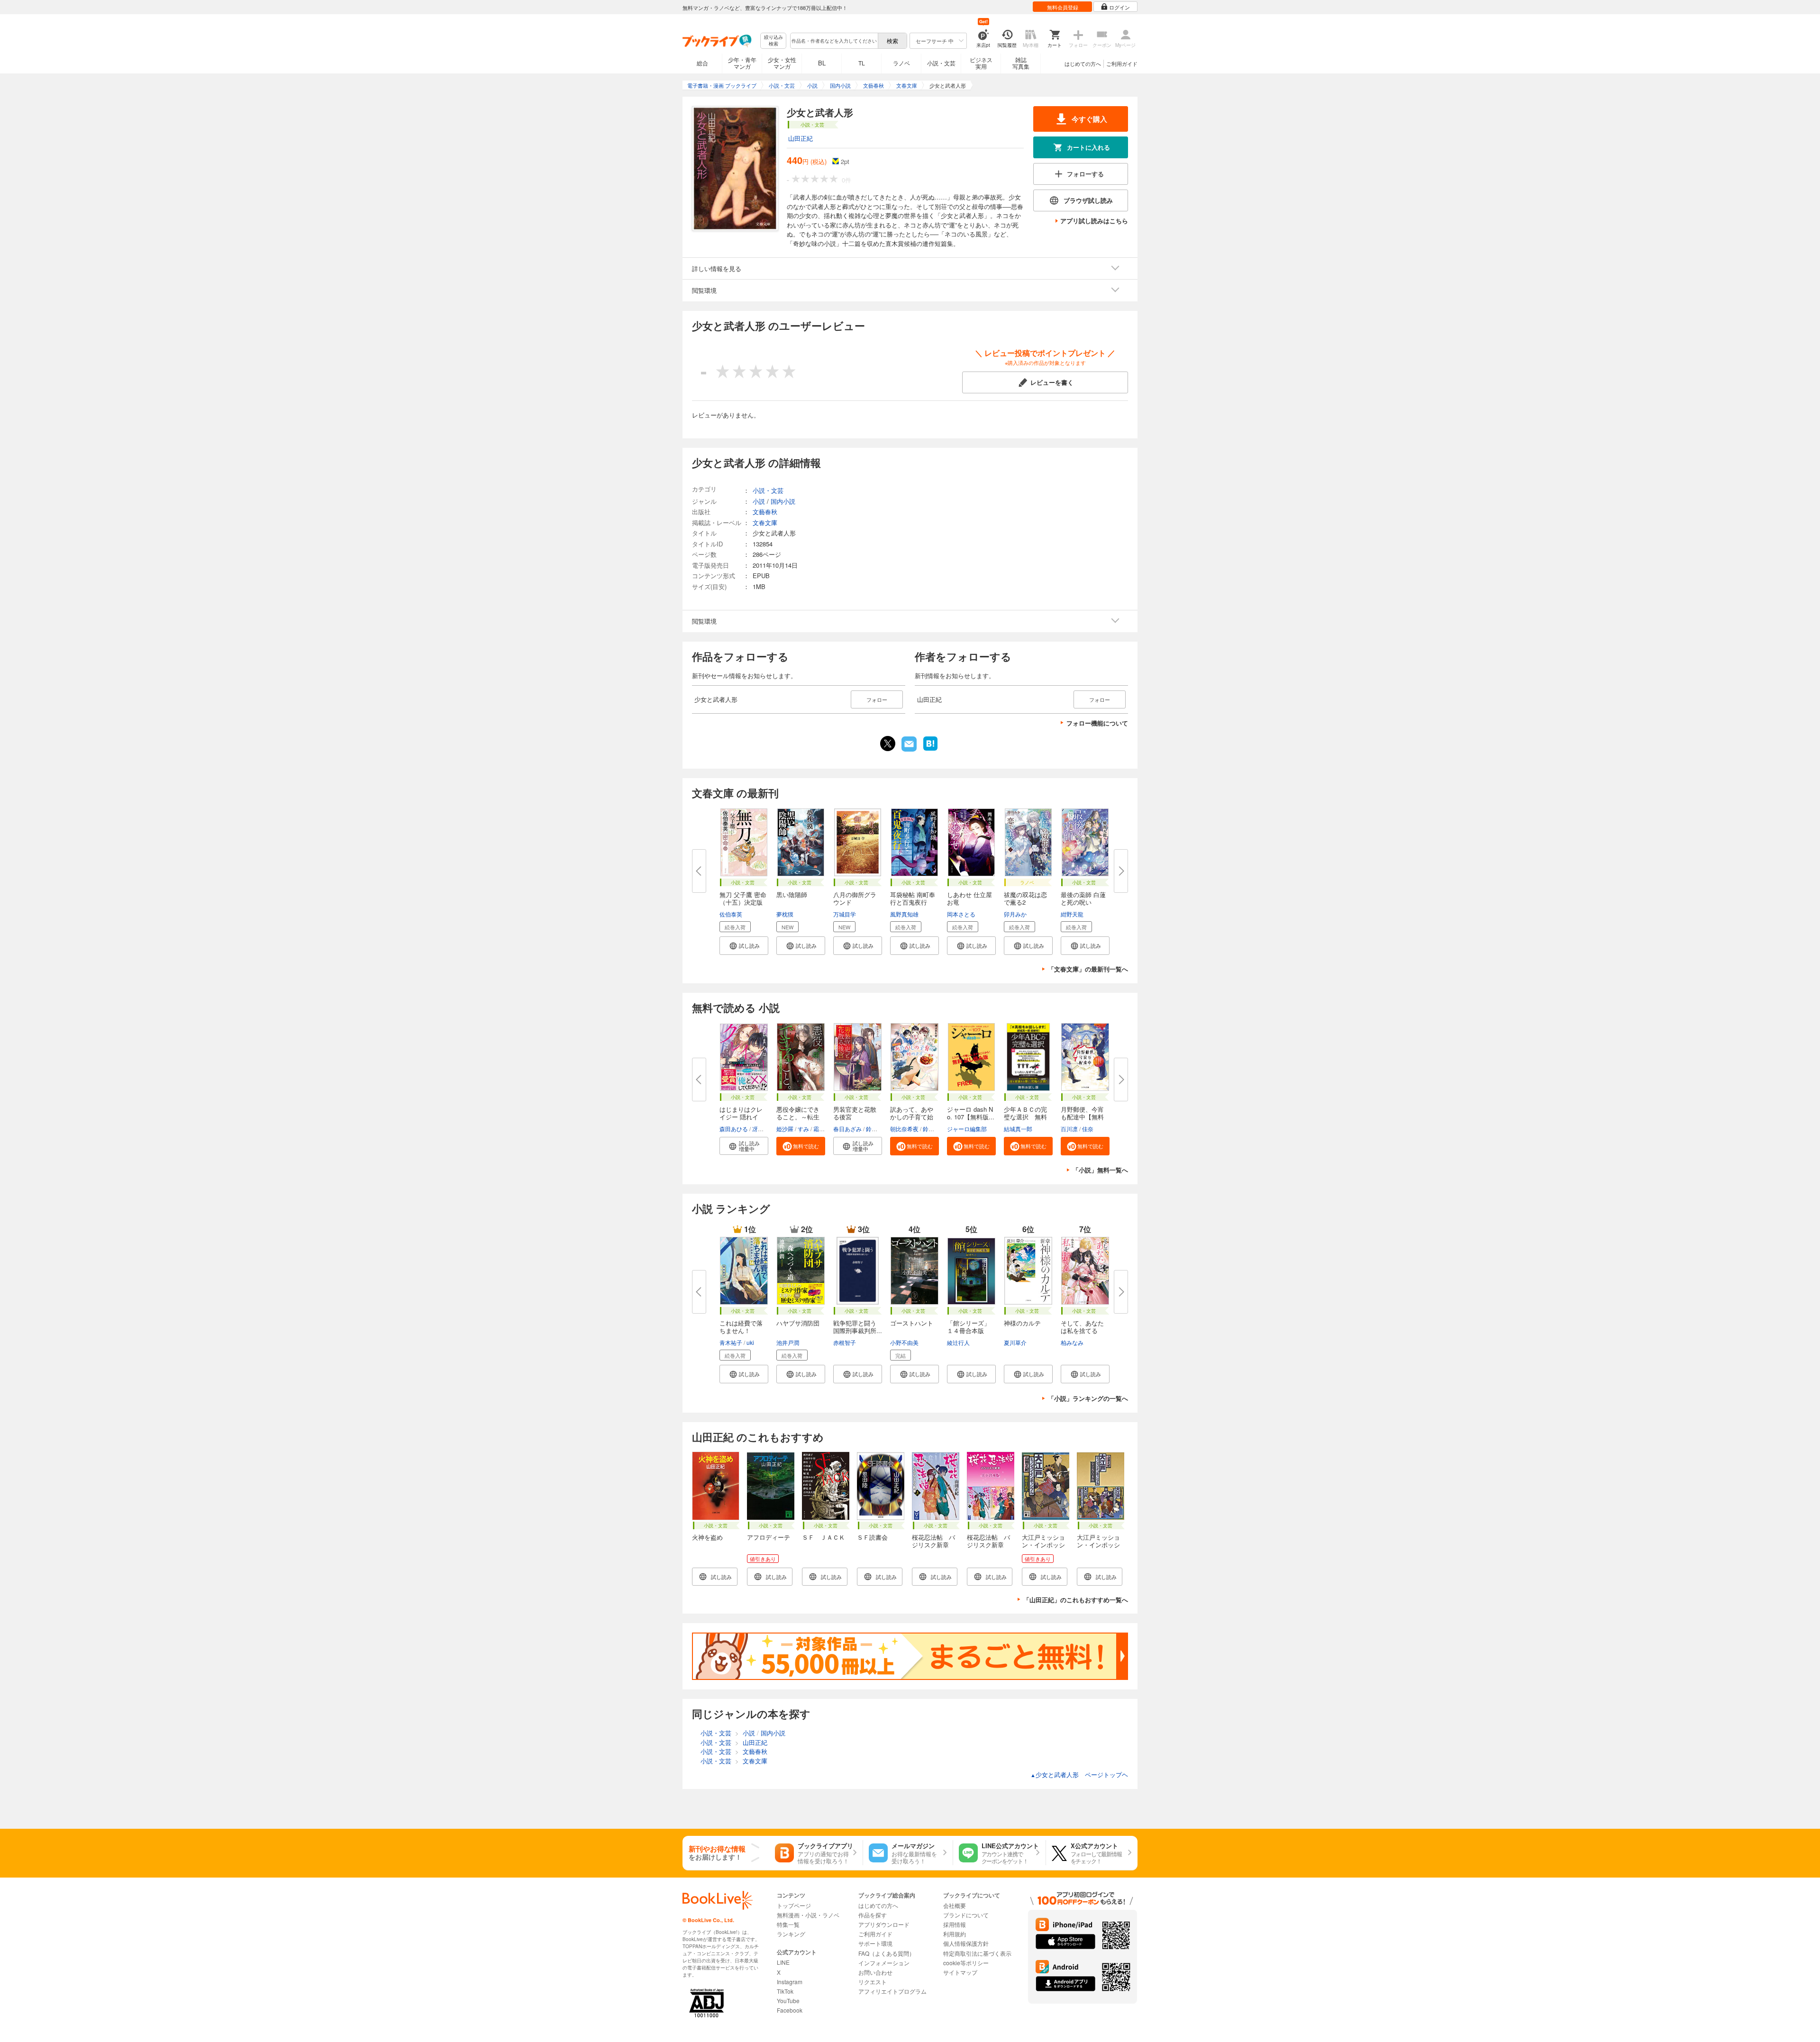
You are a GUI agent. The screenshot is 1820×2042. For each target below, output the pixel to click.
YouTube (788, 2001)
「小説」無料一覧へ (1100, 1170)
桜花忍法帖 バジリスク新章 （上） (933, 1545)
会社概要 (955, 1905)
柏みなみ (1072, 1342)
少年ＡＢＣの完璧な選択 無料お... (1025, 1117)
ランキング (791, 1934)
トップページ (794, 1905)
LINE (783, 1962)
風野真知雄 (904, 914)
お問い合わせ (875, 1972)
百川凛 (1069, 1129)
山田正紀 (801, 138)
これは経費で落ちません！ (741, 1327)
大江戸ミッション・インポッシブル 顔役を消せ (1043, 1548)
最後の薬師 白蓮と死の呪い (1083, 898)
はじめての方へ (1083, 64)
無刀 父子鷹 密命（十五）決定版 (743, 898)
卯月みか (1015, 914)
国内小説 (783, 501)
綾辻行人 (958, 1342)
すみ (803, 1129)
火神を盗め (707, 1537)
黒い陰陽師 (792, 894)
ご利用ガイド (1122, 64)
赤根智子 (845, 1342)
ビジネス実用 (981, 63)
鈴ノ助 (874, 1129)
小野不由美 (904, 1342)
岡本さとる (961, 914)
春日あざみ (847, 1129)
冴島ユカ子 (766, 1129)
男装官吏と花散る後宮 (855, 1113)
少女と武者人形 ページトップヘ (1079, 1774)
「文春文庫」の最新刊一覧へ (1088, 969)
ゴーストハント (912, 1323)
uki (750, 1342)
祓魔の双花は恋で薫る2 (1025, 898)
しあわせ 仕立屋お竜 (969, 898)
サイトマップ (960, 1972)
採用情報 (955, 1924)
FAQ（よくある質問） (887, 1953)
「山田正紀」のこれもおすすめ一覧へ (1076, 1600)
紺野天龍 (1072, 914)
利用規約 (955, 1934)
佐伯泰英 (731, 914)
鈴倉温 (931, 1129)
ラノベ (901, 63)
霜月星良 (825, 1129)
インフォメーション (884, 1963)
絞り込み (773, 41)
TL (862, 63)
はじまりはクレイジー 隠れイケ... (741, 1117)
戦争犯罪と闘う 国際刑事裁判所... (858, 1327)
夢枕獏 (785, 914)
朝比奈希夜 (904, 1129)
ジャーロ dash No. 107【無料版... (971, 1113)
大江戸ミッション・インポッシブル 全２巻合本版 (1098, 1548)
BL (822, 63)
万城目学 (845, 914)
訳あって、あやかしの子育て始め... (912, 1117)
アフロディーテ (769, 1537)
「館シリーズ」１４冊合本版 (969, 1327)
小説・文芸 (941, 63)
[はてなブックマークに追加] (930, 750)
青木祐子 (731, 1342)
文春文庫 (765, 522)
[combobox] (834, 41)
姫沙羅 (785, 1129)
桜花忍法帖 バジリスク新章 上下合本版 (988, 1545)
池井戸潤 (788, 1342)
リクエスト (873, 1982)
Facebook (790, 2010)
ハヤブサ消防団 (798, 1323)
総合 (702, 63)
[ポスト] (888, 744)
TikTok (785, 1991)
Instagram (790, 1982)
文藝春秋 (765, 512)
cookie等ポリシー (966, 1963)
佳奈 (1088, 1129)
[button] (744, 946)
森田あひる (734, 1129)
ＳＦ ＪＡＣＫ (824, 1537)
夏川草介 (1015, 1342)
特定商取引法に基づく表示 (977, 1953)
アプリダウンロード (884, 1924)
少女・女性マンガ (782, 63)
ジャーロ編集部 (967, 1129)
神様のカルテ (1022, 1323)
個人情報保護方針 (966, 1943)
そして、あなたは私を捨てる (1082, 1327)
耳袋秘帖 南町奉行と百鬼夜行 (913, 898)
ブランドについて (966, 1915)
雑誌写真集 (1021, 63)
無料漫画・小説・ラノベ (808, 1915)
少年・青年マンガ (742, 63)
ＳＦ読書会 (872, 1537)
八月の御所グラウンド (855, 898)
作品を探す (873, 1915)
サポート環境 (875, 1943)
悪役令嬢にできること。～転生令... (798, 1117)
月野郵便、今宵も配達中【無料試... (1082, 1117)
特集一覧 (788, 1924)
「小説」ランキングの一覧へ (1088, 1398)
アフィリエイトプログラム (892, 1991)
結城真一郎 (1018, 1129)
